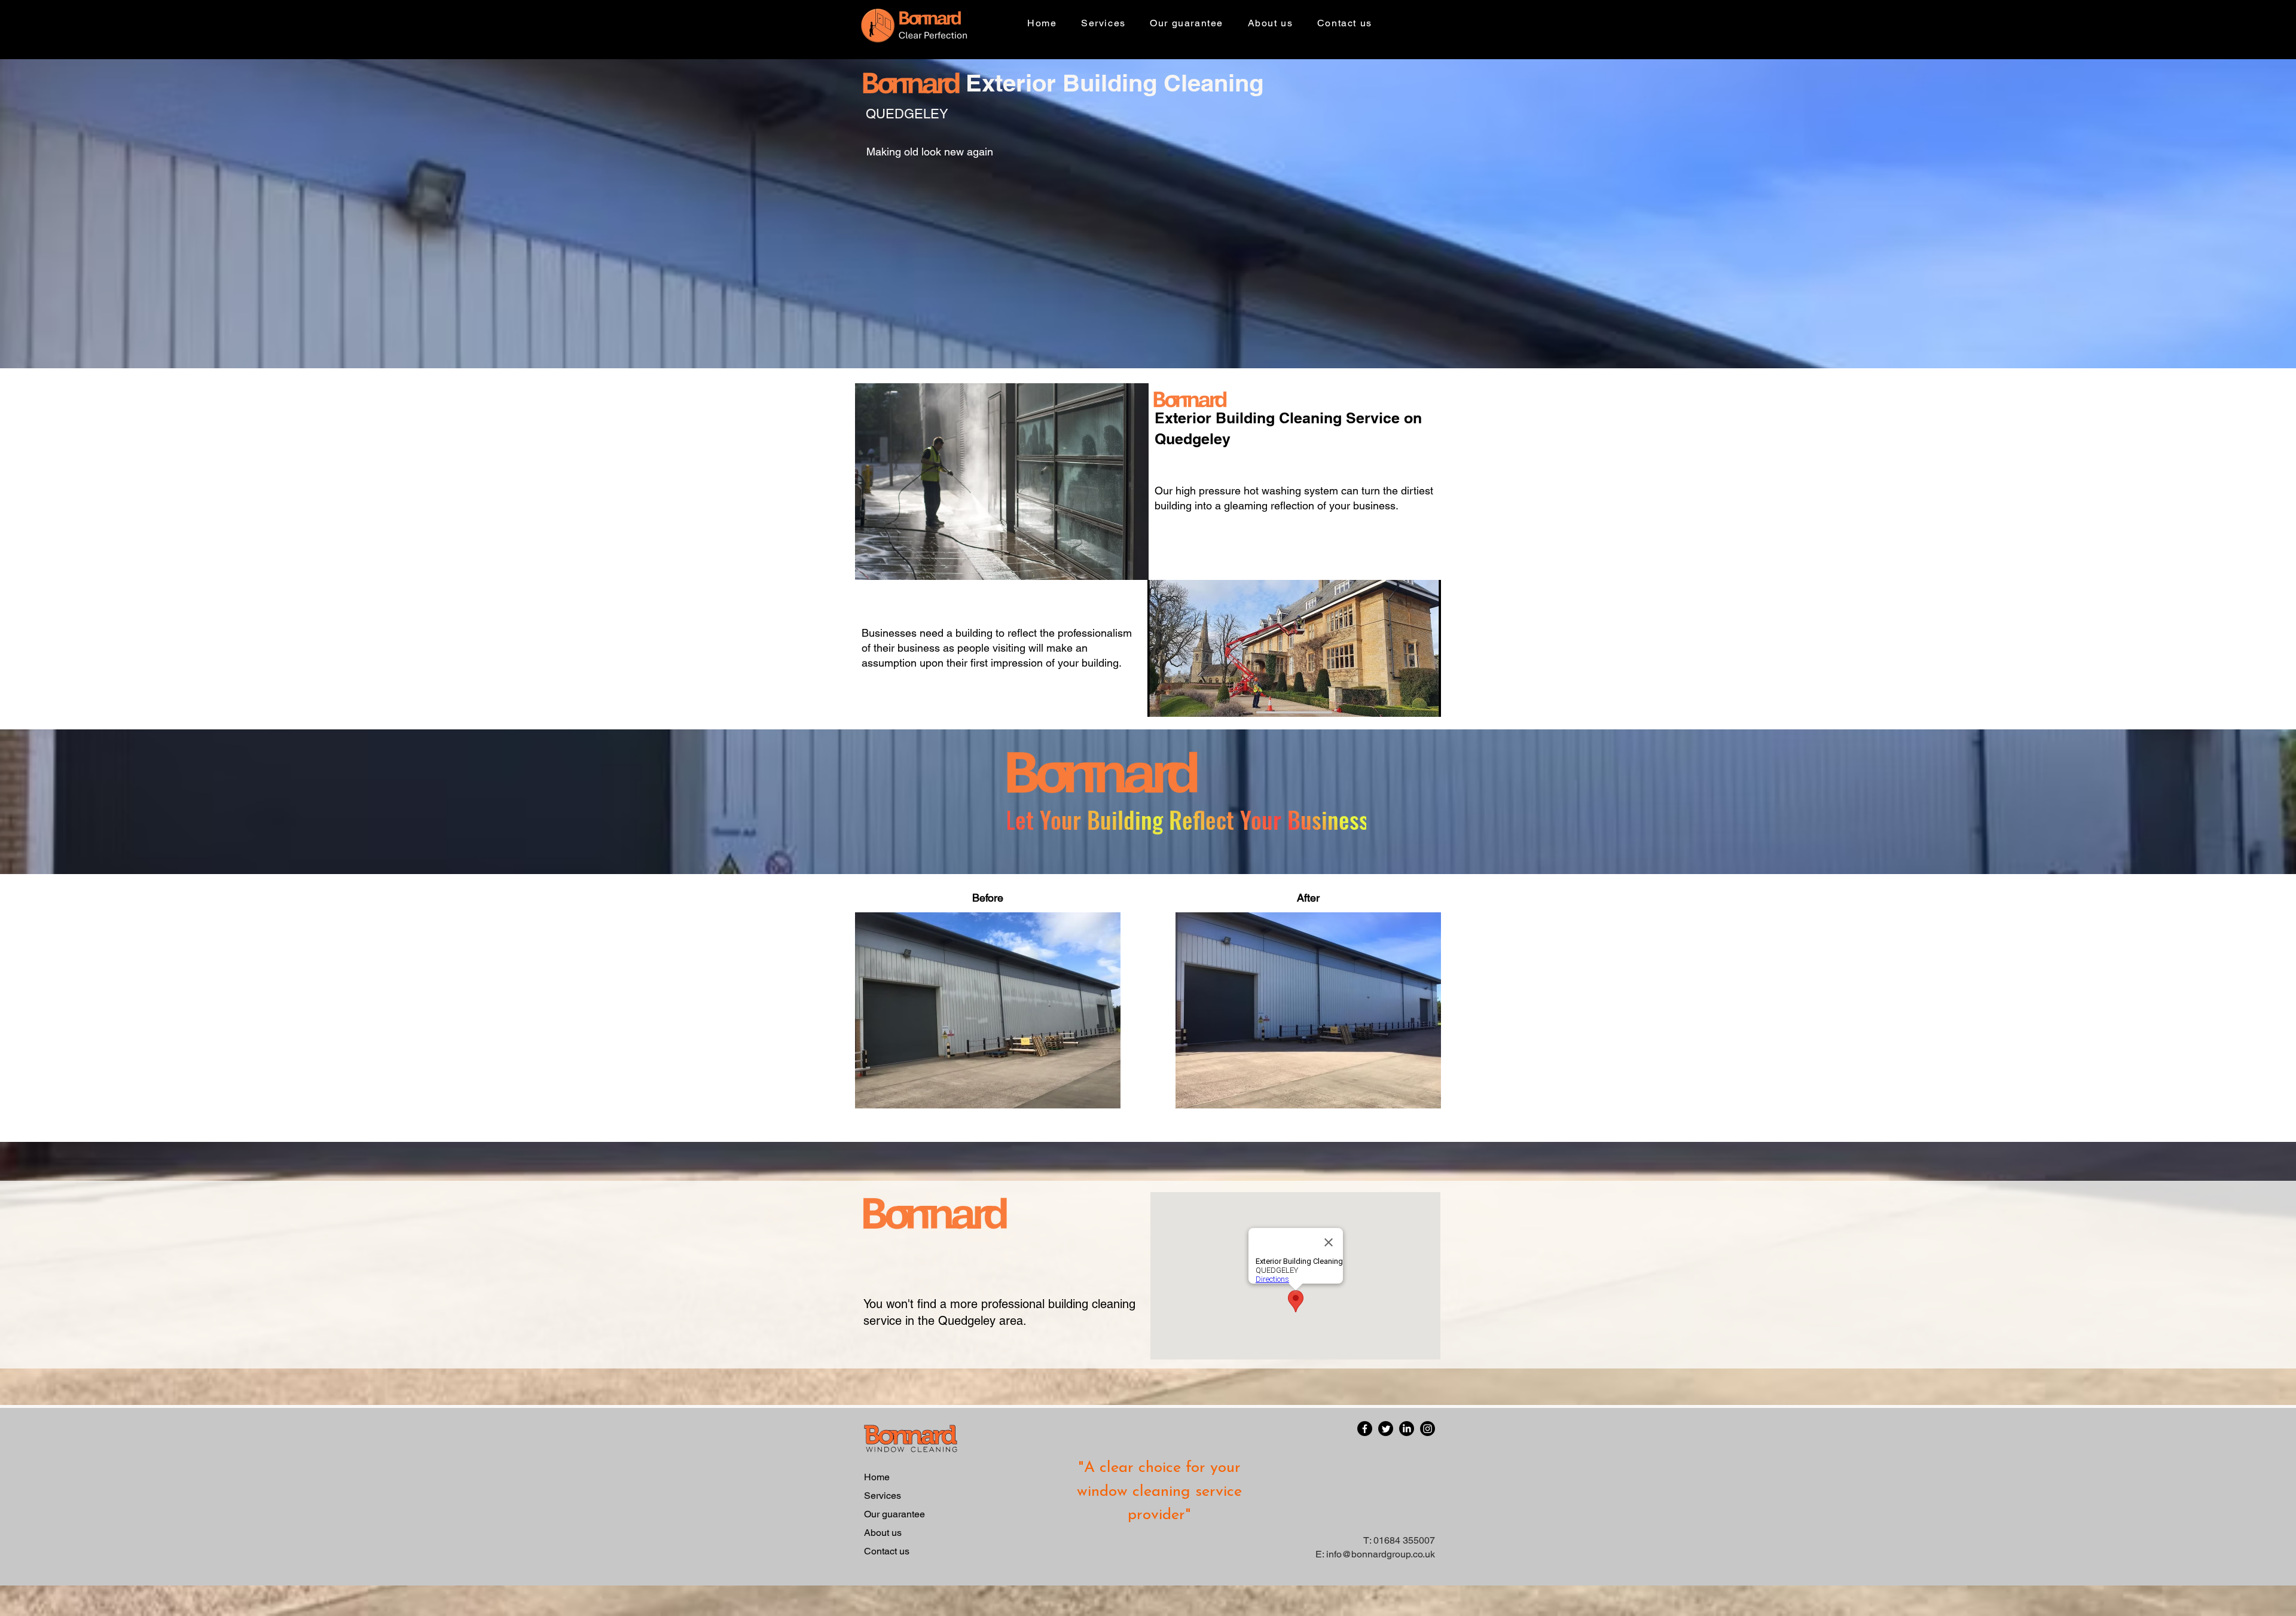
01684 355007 (1404, 1540)
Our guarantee (894, 1514)
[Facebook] (1365, 1429)
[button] (1103, 24)
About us (883, 1533)
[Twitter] (1386, 1429)
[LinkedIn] (1407, 1429)
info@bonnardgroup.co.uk (1381, 1554)
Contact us (887, 1551)
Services (883, 1496)
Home (877, 1477)
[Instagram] (1428, 1429)
